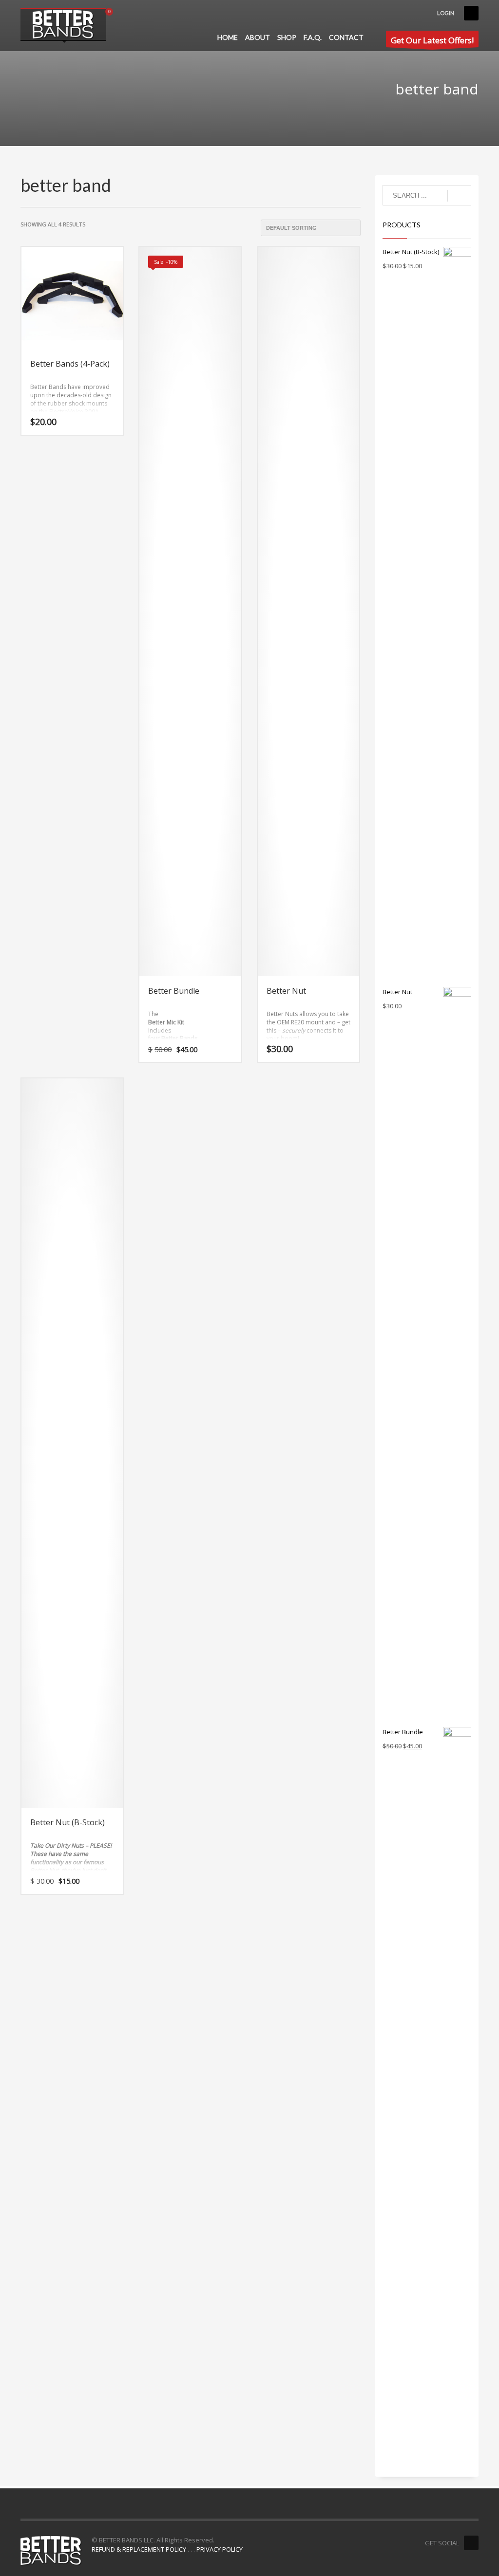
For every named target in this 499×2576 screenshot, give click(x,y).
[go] (459, 196)
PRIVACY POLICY (220, 2549)
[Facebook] (471, 13)
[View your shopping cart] (113, 13)
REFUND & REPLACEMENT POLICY (139, 2549)
